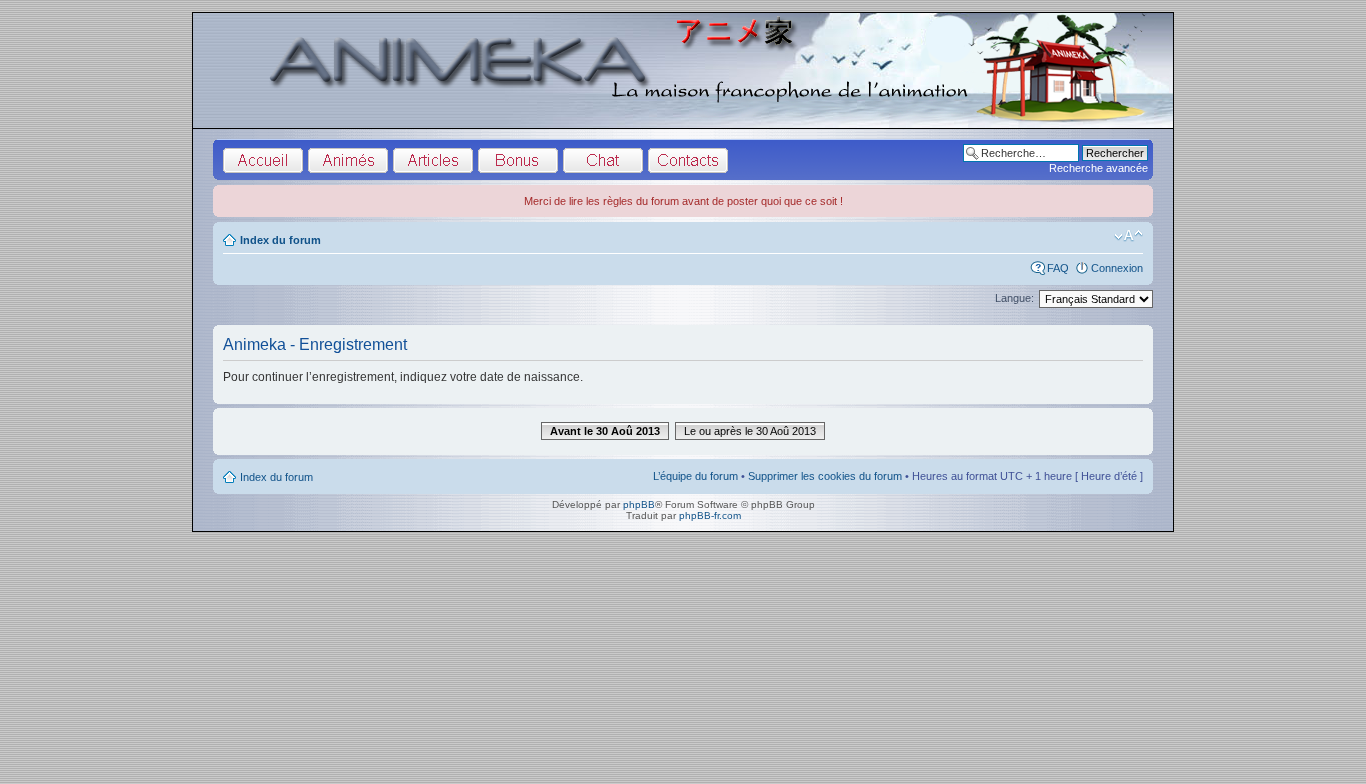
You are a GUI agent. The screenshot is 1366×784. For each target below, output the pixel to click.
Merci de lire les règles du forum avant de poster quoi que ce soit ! (683, 201)
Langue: (1014, 298)
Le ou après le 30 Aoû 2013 (750, 431)
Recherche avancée (1098, 168)
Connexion (1117, 268)
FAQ (1058, 268)
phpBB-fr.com (710, 515)
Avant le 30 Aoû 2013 (605, 431)
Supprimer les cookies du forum (825, 476)
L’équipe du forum (695, 476)
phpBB (639, 504)
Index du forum (280, 240)
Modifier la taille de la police (1128, 236)
